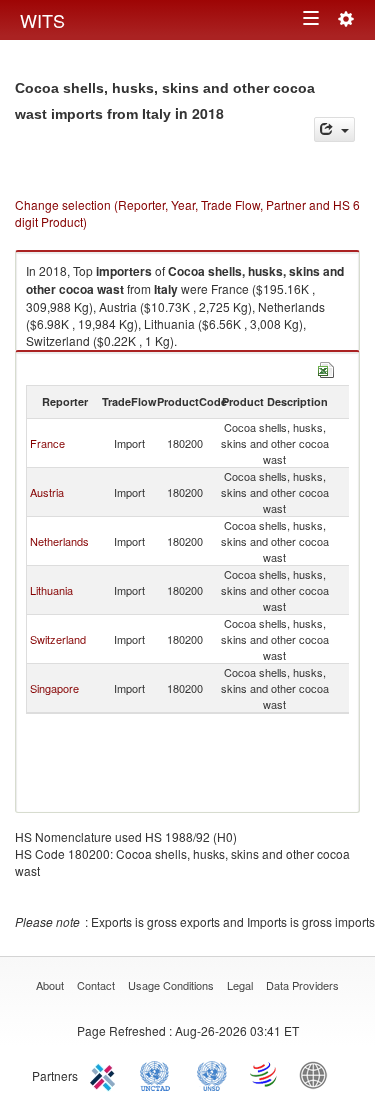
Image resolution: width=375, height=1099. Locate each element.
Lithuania (51, 590)
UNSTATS (212, 1074)
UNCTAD (159, 1074)
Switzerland (58, 639)
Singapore (54, 688)
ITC (106, 1074)
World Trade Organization (265, 1074)
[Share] (334, 129)
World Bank (318, 1074)
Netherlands (59, 541)
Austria (47, 492)
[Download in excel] (326, 367)
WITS (42, 20)
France (47, 443)
